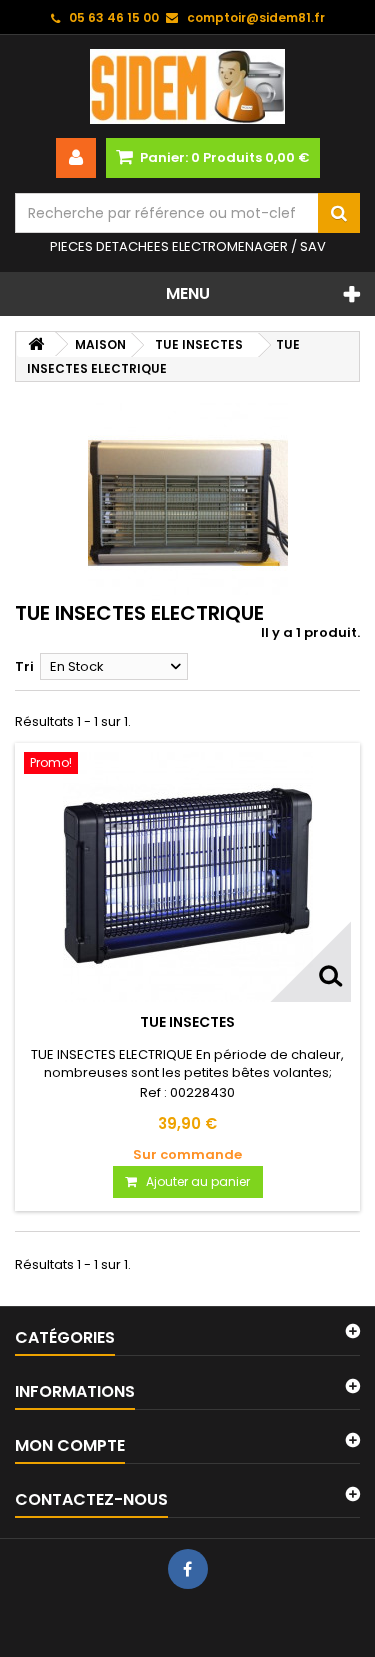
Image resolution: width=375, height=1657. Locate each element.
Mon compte (70, 1445)
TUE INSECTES (187, 1022)
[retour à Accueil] (36, 344)
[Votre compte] (76, 158)
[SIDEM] (187, 86)
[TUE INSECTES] (187, 877)
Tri (24, 666)
